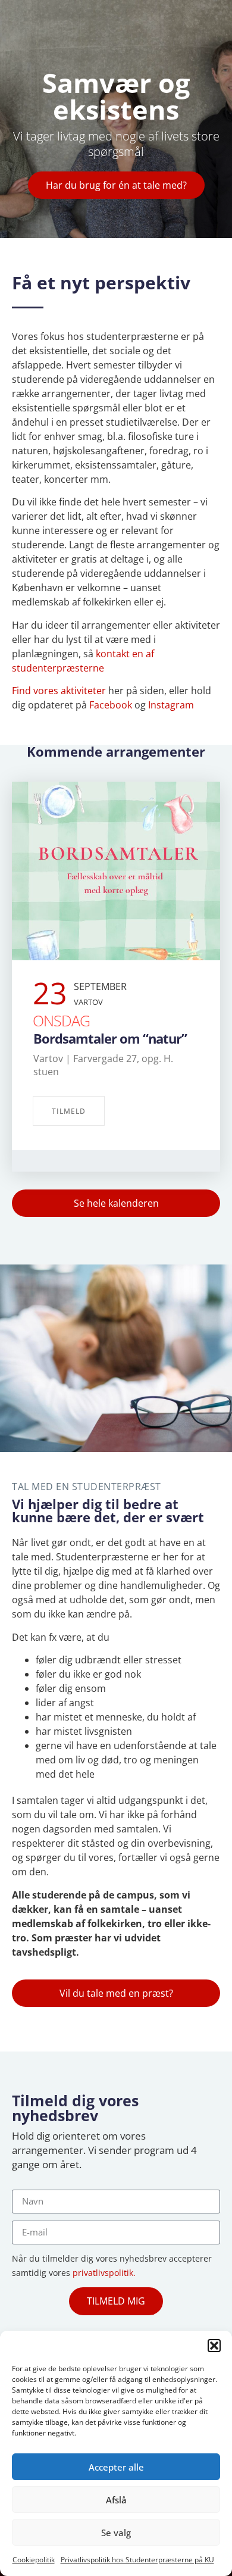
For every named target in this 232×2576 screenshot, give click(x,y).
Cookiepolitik (34, 2560)
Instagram (171, 705)
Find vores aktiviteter (59, 691)
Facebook (111, 705)
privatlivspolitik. (104, 2273)
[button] (214, 2346)
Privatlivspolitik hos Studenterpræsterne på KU (137, 2560)
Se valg (116, 2533)
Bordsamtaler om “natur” (110, 1038)
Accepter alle (116, 2467)
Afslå (116, 2500)
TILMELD (69, 1111)
